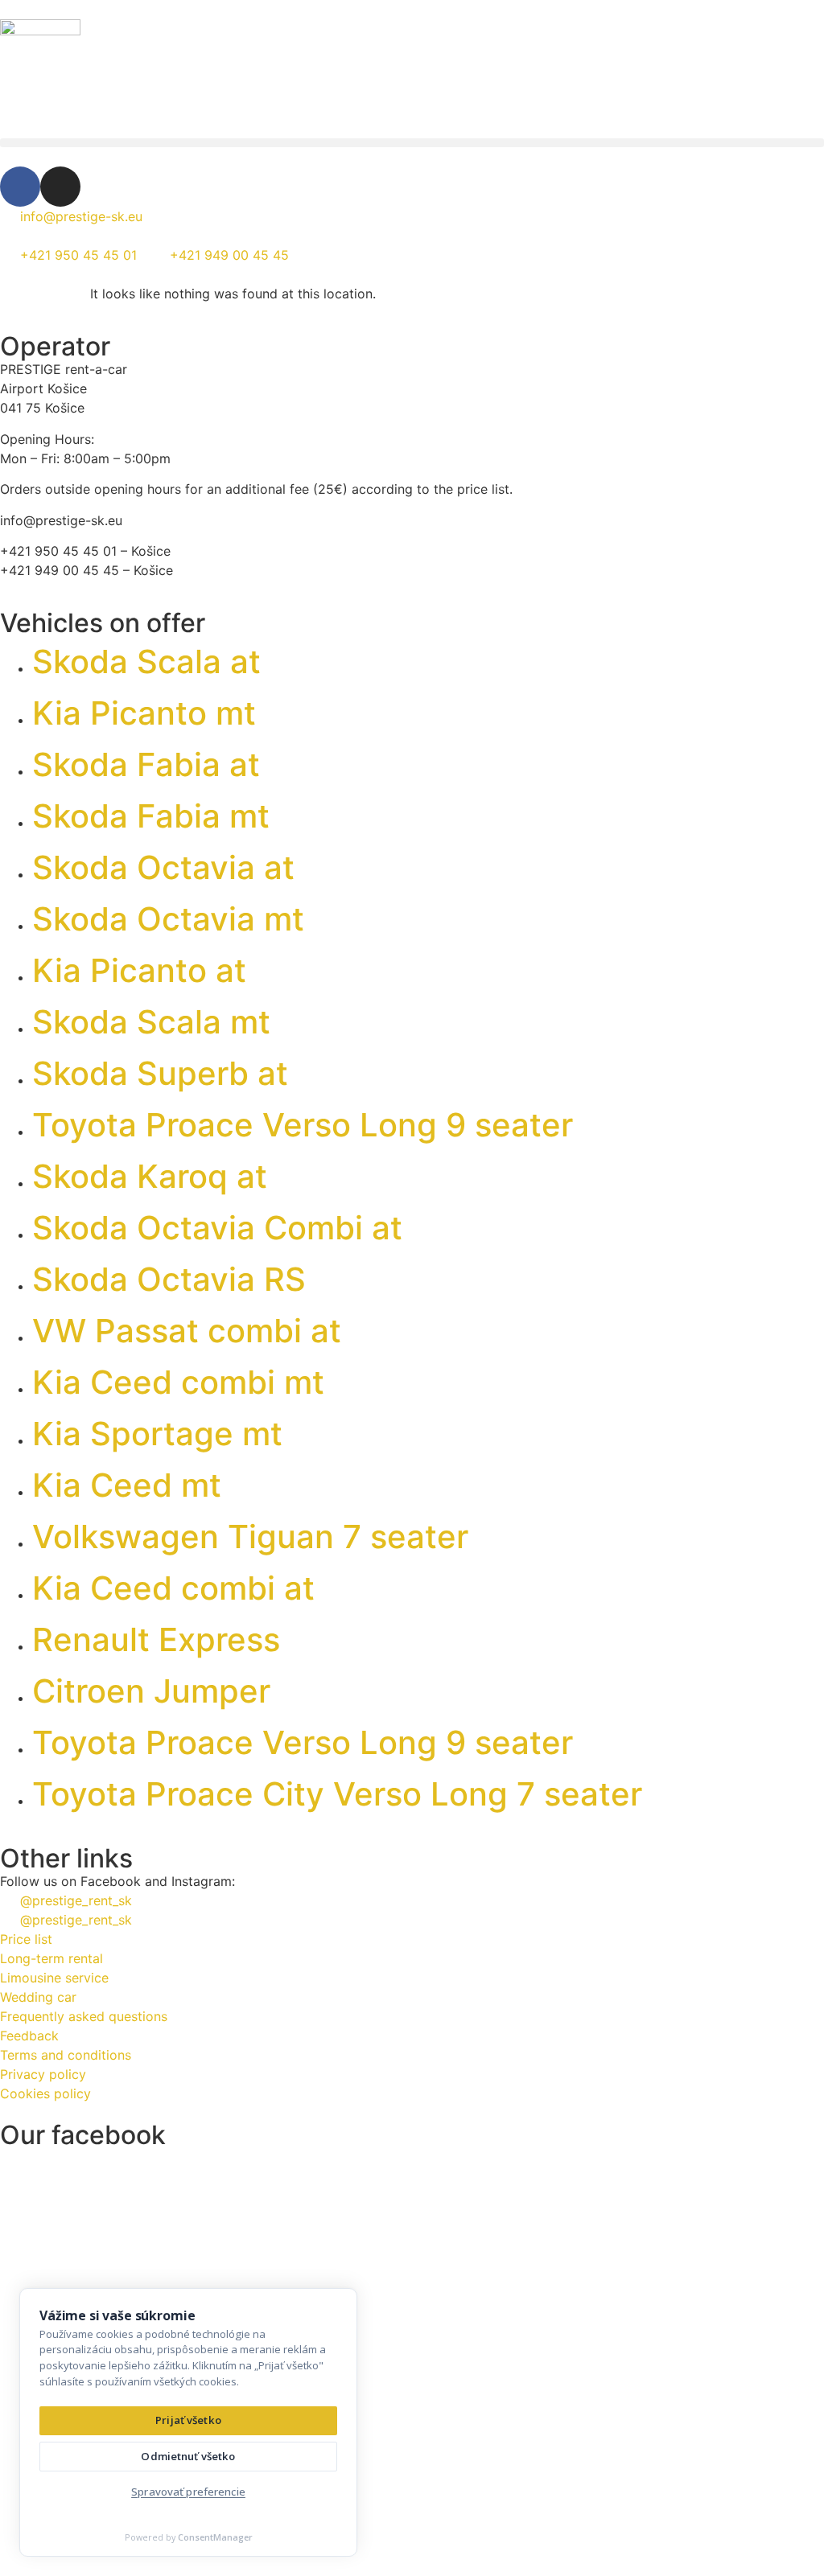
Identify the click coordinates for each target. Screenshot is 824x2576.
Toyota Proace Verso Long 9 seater (303, 1125)
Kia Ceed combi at (173, 1588)
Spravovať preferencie (188, 2492)
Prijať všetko (188, 2420)
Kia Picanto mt (144, 713)
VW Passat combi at (187, 1331)
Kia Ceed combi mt (178, 1382)
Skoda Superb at (160, 1073)
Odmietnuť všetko (188, 2456)
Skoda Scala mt (151, 1022)
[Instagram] (60, 187)
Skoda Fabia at (146, 764)
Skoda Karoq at (150, 1176)
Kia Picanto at (139, 970)
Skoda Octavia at (163, 867)
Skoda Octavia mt (168, 919)
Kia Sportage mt (157, 1434)
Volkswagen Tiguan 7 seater (250, 1537)
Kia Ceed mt (127, 1485)
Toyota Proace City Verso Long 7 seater (337, 1794)
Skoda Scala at (146, 661)
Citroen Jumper (151, 1691)
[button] (412, 143)
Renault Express (156, 1639)
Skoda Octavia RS (169, 1279)
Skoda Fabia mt (151, 816)
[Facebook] (20, 187)
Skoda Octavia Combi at (217, 1228)
